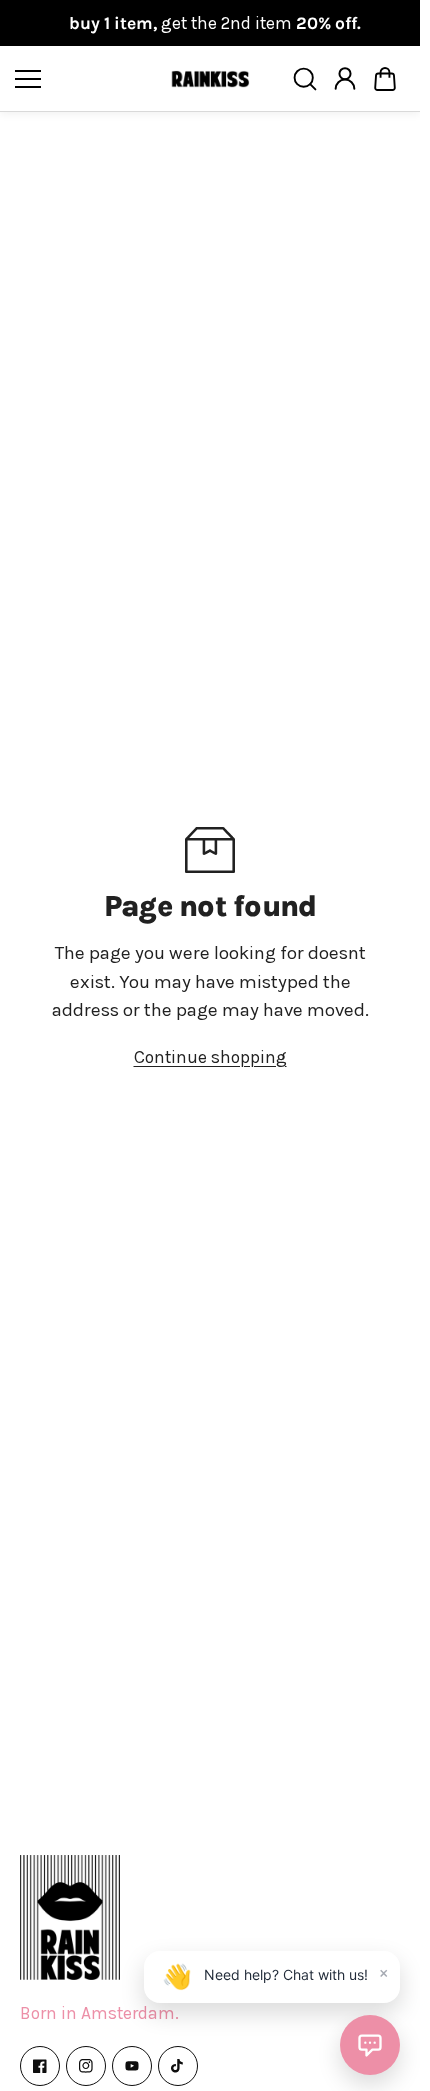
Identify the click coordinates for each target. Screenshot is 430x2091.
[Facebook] (40, 2066)
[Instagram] (86, 2066)
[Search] (305, 79)
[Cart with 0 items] (385, 79)
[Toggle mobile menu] (87, 79)
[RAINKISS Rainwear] (210, 79)
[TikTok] (178, 2066)
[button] (385, 79)
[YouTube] (132, 2066)
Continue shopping (210, 1057)
